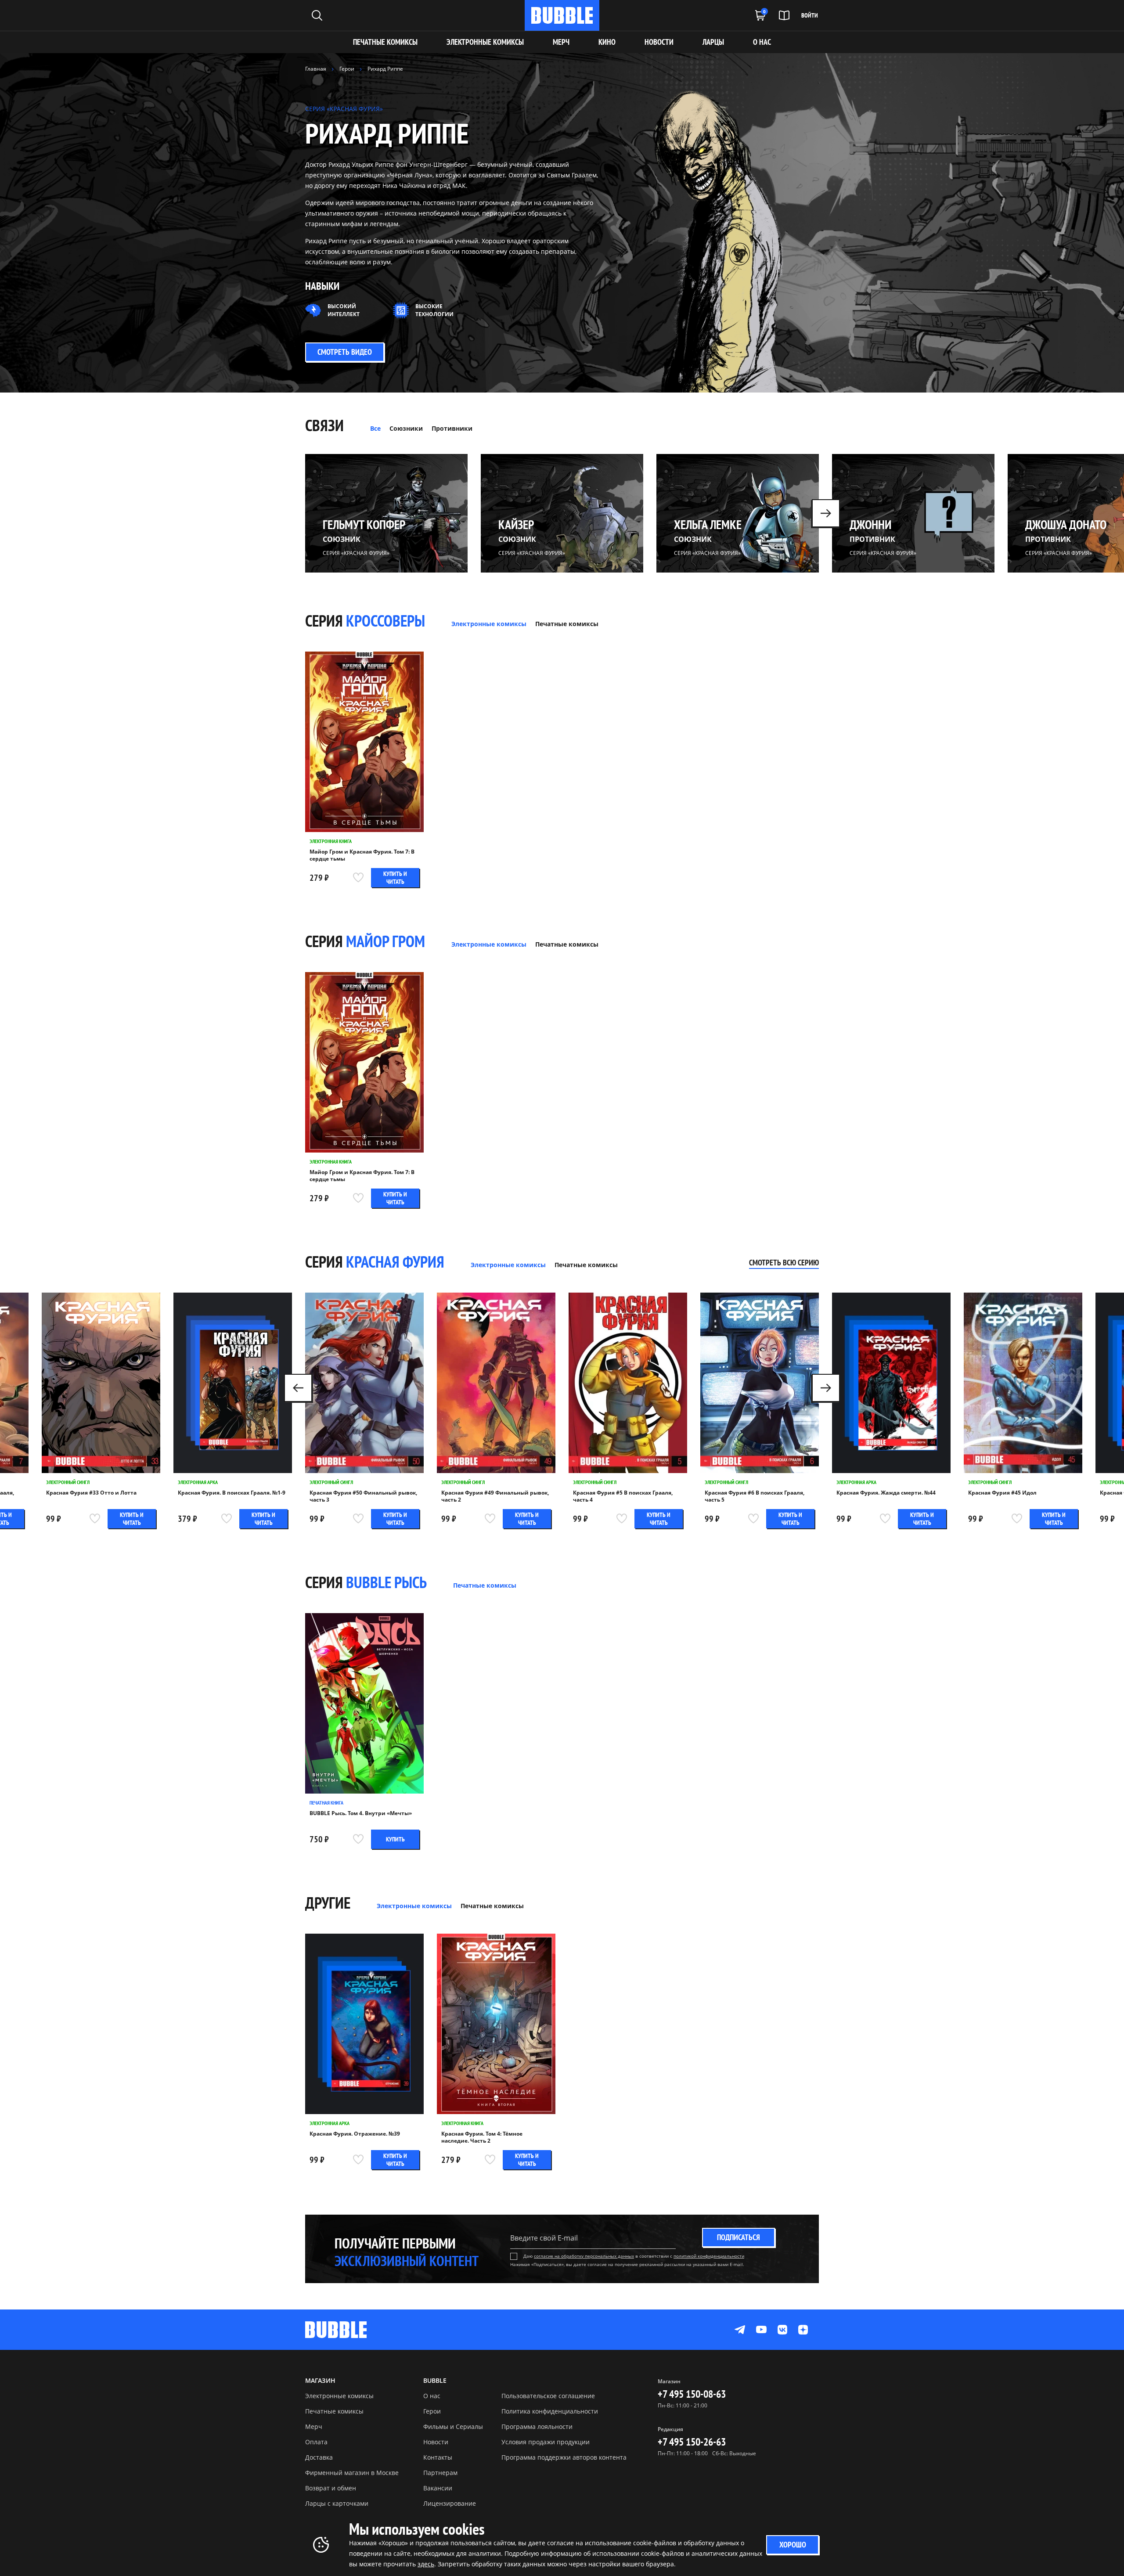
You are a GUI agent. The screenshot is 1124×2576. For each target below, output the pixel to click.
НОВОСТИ (659, 42)
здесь (426, 2564)
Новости (436, 2442)
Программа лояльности (537, 2426)
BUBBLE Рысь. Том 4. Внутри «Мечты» (361, 1813)
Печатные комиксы (385, 42)
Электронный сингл (68, 1482)
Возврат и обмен (331, 2488)
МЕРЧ (561, 42)
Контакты (438, 2457)
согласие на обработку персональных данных (584, 2256)
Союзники (406, 428)
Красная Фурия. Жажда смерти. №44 (886, 1493)
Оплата (316, 2442)
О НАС (762, 42)
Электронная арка (198, 1482)
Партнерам (440, 2473)
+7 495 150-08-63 (692, 2394)
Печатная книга (326, 1803)
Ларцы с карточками (337, 2503)
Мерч (314, 2426)
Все (375, 428)
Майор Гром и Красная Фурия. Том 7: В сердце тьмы (362, 855)
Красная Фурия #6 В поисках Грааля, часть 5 (755, 1496)
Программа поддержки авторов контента (564, 2457)
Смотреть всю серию (784, 1263)
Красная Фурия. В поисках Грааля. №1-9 (232, 1493)
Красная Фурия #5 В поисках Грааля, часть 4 (623, 1496)
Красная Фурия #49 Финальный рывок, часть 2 (495, 1496)
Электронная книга (331, 841)
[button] (826, 513)
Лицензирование (450, 2503)
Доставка (319, 2457)
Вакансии (438, 2488)
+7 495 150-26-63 (692, 2442)
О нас (432, 2396)
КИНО (607, 42)
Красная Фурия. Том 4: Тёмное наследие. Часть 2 (482, 2137)
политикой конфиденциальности (709, 2256)
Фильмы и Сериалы (453, 2426)
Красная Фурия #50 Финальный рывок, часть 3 (363, 1496)
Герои (432, 2411)
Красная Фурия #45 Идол (1002, 1493)
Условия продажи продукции (546, 2442)
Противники (452, 428)
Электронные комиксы (485, 42)
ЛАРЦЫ (713, 42)
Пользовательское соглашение (548, 2396)
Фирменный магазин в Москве (352, 2473)
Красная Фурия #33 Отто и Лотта (91, 1493)
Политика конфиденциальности (550, 2411)
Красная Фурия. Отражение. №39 (355, 2134)
